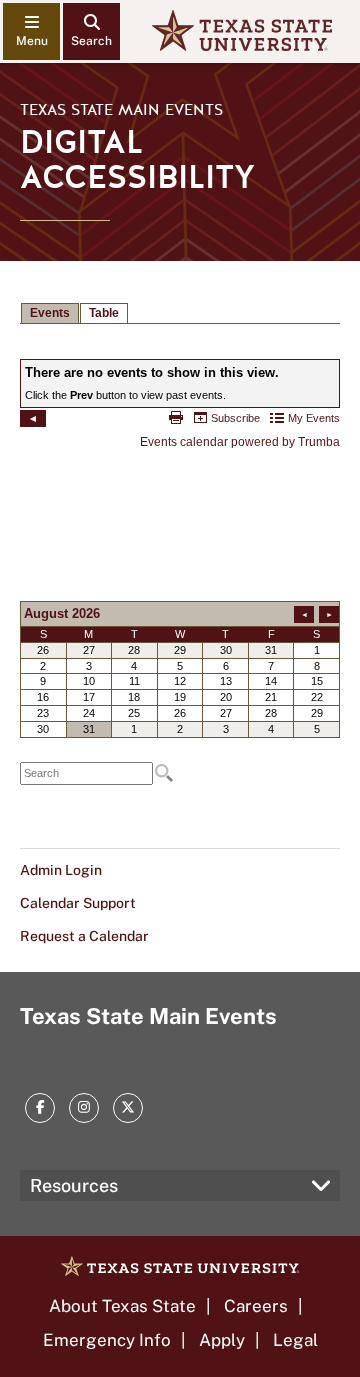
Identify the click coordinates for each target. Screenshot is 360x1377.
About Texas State (122, 1306)
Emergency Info (107, 1340)
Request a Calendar (84, 936)
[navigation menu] (31, 31)
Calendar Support (78, 903)
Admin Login (61, 870)
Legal (295, 1340)
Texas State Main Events (121, 110)
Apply (222, 1340)
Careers (256, 1306)
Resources (74, 1185)
